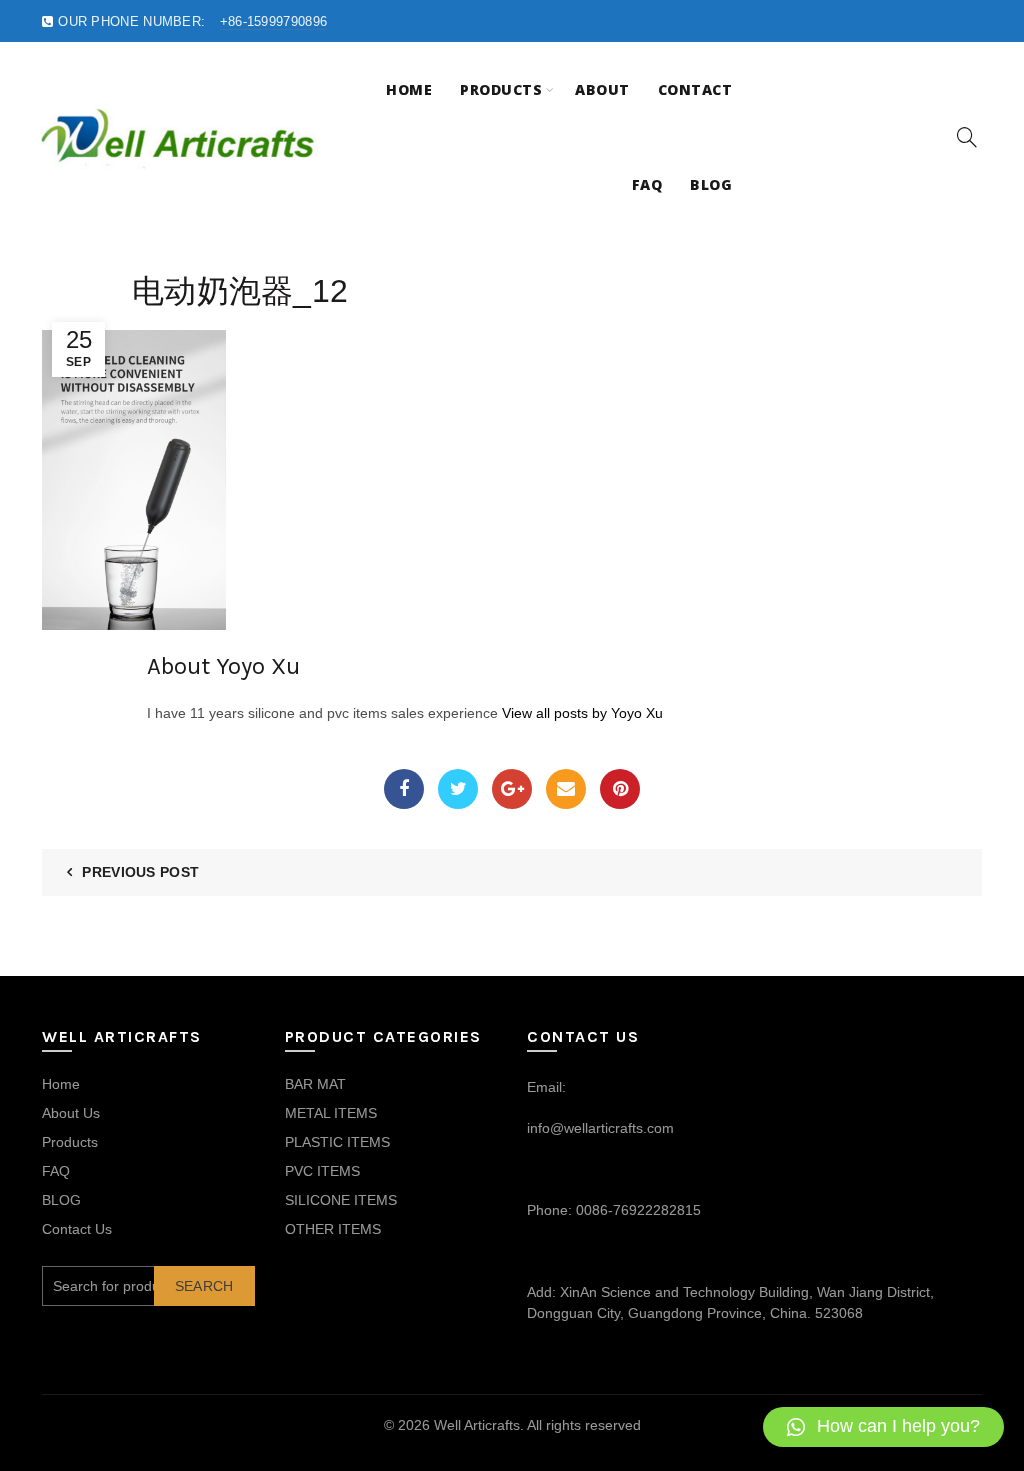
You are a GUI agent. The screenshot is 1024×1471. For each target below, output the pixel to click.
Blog (711, 184)
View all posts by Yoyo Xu (582, 713)
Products (501, 89)
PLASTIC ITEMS (337, 1142)
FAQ (647, 184)
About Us (71, 1113)
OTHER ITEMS (333, 1229)
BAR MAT (315, 1084)
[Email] (566, 789)
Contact (695, 89)
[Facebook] (404, 789)
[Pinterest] (620, 789)
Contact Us (77, 1229)
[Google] (512, 789)
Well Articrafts (477, 1425)
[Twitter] (458, 789)
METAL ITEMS (331, 1113)
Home (409, 89)
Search (204, 1286)
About (602, 89)
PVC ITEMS (322, 1171)
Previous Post (140, 872)
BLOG (61, 1200)
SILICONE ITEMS (341, 1200)
